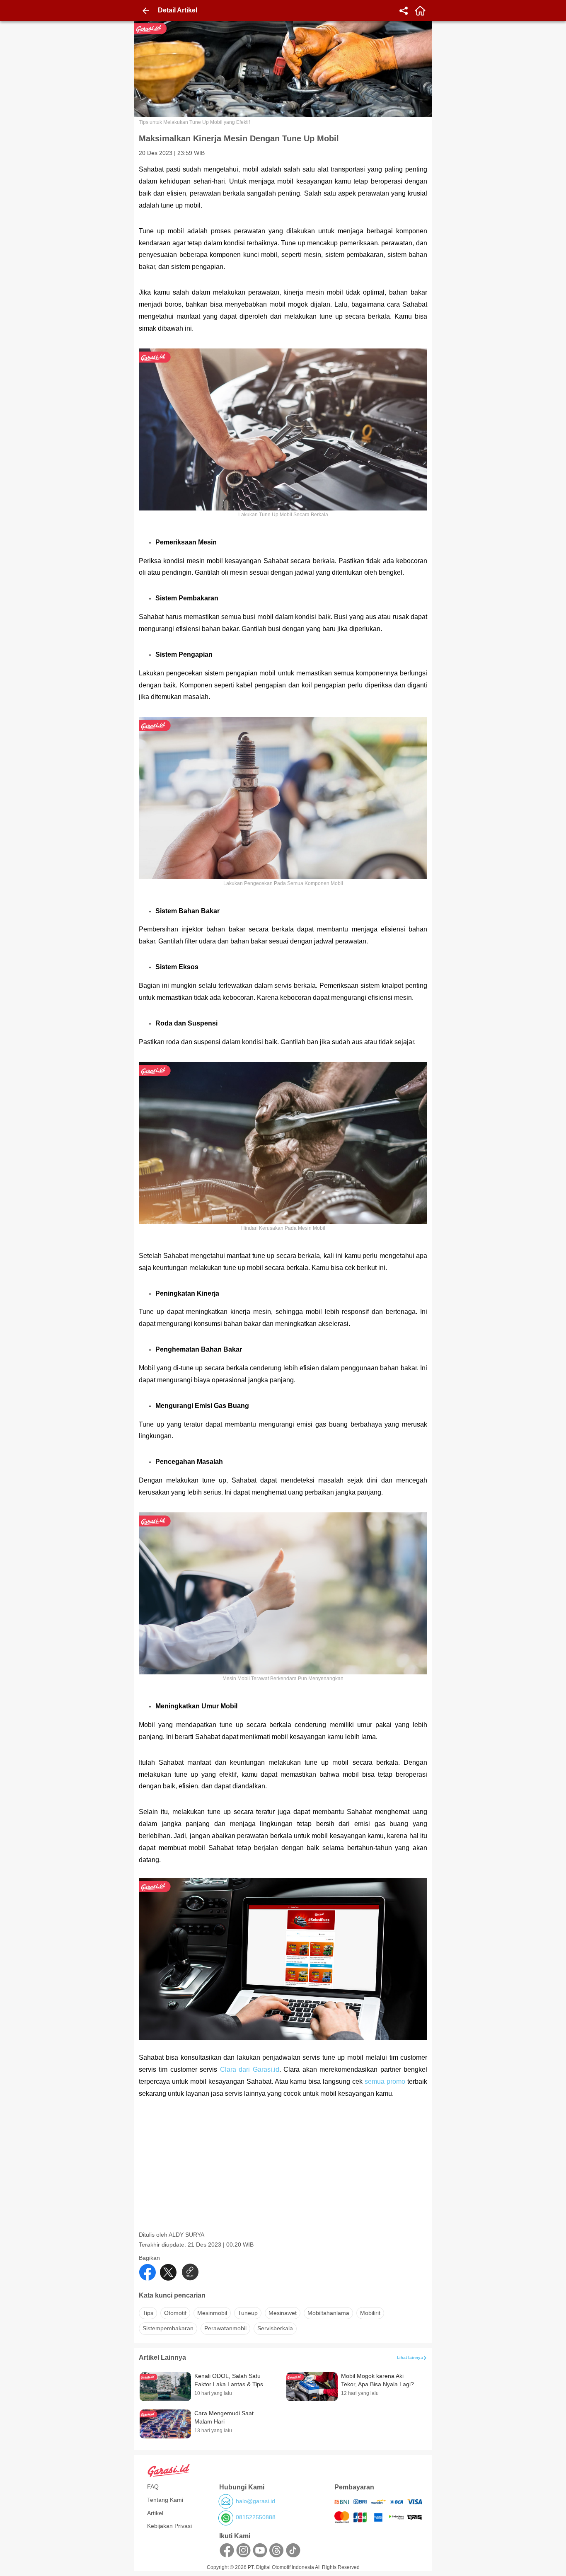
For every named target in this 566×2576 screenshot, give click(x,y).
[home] (420, 11)
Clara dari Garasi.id (250, 2069)
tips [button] (148, 2313)
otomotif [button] (175, 2313)
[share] (404, 11)
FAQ (153, 2487)
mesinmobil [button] (212, 2313)
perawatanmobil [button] (225, 2328)
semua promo (385, 2081)
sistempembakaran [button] (168, 2328)
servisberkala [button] (275, 2328)
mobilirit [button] (370, 2313)
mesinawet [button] (283, 2313)
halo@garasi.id (255, 2501)
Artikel (155, 2513)
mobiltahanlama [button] (328, 2313)
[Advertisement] (284, 2173)
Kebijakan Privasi (169, 2526)
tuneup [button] (248, 2313)
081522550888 (256, 2517)
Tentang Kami (165, 2500)
